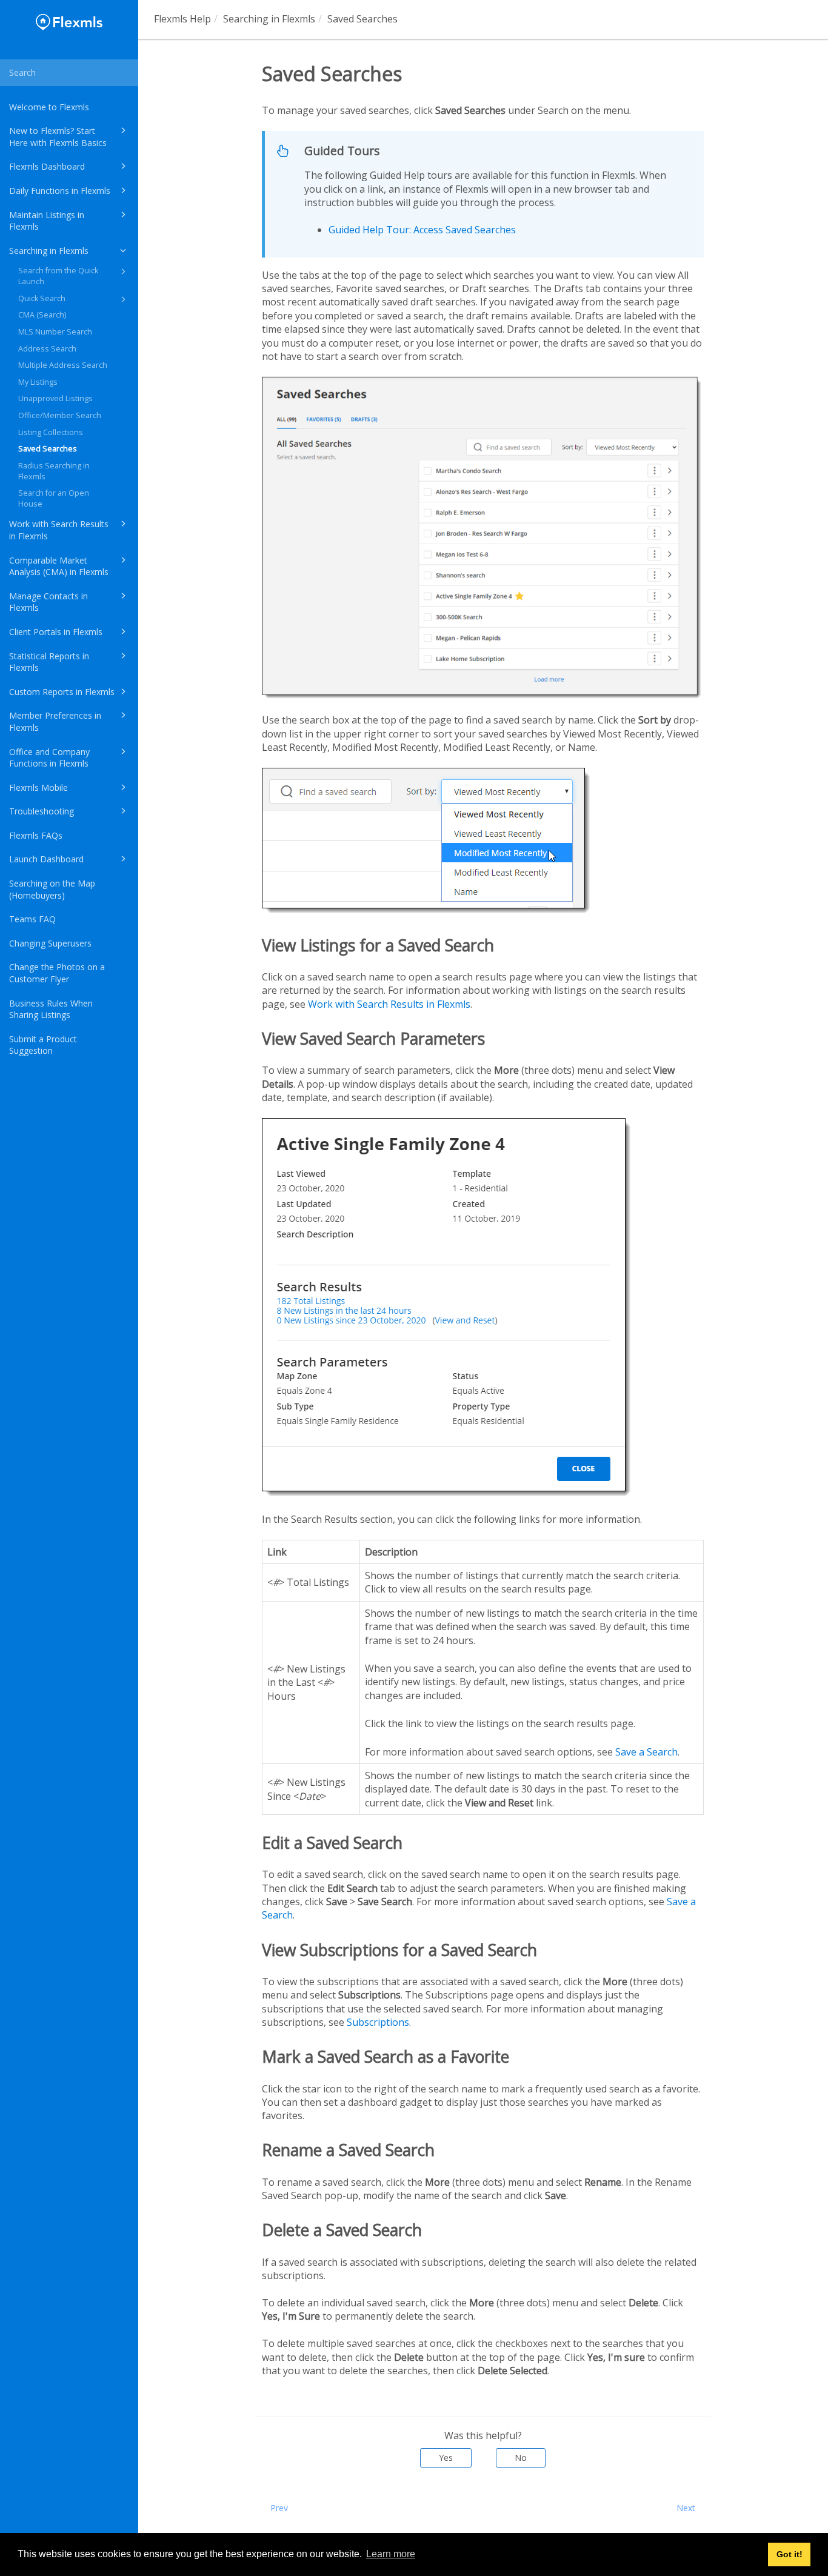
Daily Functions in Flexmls (60, 191)
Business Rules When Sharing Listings (51, 1009)
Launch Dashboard (46, 859)
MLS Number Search (55, 332)
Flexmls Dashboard (47, 166)
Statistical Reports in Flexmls (49, 662)
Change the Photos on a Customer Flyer (57, 973)
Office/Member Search (60, 415)
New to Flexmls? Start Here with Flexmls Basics (58, 137)
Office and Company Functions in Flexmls (49, 758)
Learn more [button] (391, 2554)
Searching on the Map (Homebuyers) (52, 889)
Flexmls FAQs (36, 835)
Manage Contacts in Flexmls (48, 602)
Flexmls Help (182, 19)
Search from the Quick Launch (58, 276)
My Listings (38, 382)
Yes (446, 2458)
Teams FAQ (32, 919)
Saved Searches (48, 449)
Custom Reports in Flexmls (62, 692)
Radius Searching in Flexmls (54, 471)
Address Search (47, 349)
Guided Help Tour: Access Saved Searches (422, 230)
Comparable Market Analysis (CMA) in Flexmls (59, 566)
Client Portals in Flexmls (56, 632)
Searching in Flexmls (49, 251)
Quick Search (42, 298)
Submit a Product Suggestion (43, 1045)
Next (686, 2508)
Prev (279, 2508)
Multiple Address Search (63, 365)
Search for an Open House (54, 498)
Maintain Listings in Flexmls (47, 221)
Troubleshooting (42, 811)
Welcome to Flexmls (49, 107)
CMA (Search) (42, 315)
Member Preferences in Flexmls (55, 721)
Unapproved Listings (55, 398)
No (521, 2458)
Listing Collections (51, 432)
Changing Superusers (50, 943)
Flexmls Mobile (38, 787)
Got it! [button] (790, 2554)
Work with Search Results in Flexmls (59, 530)
